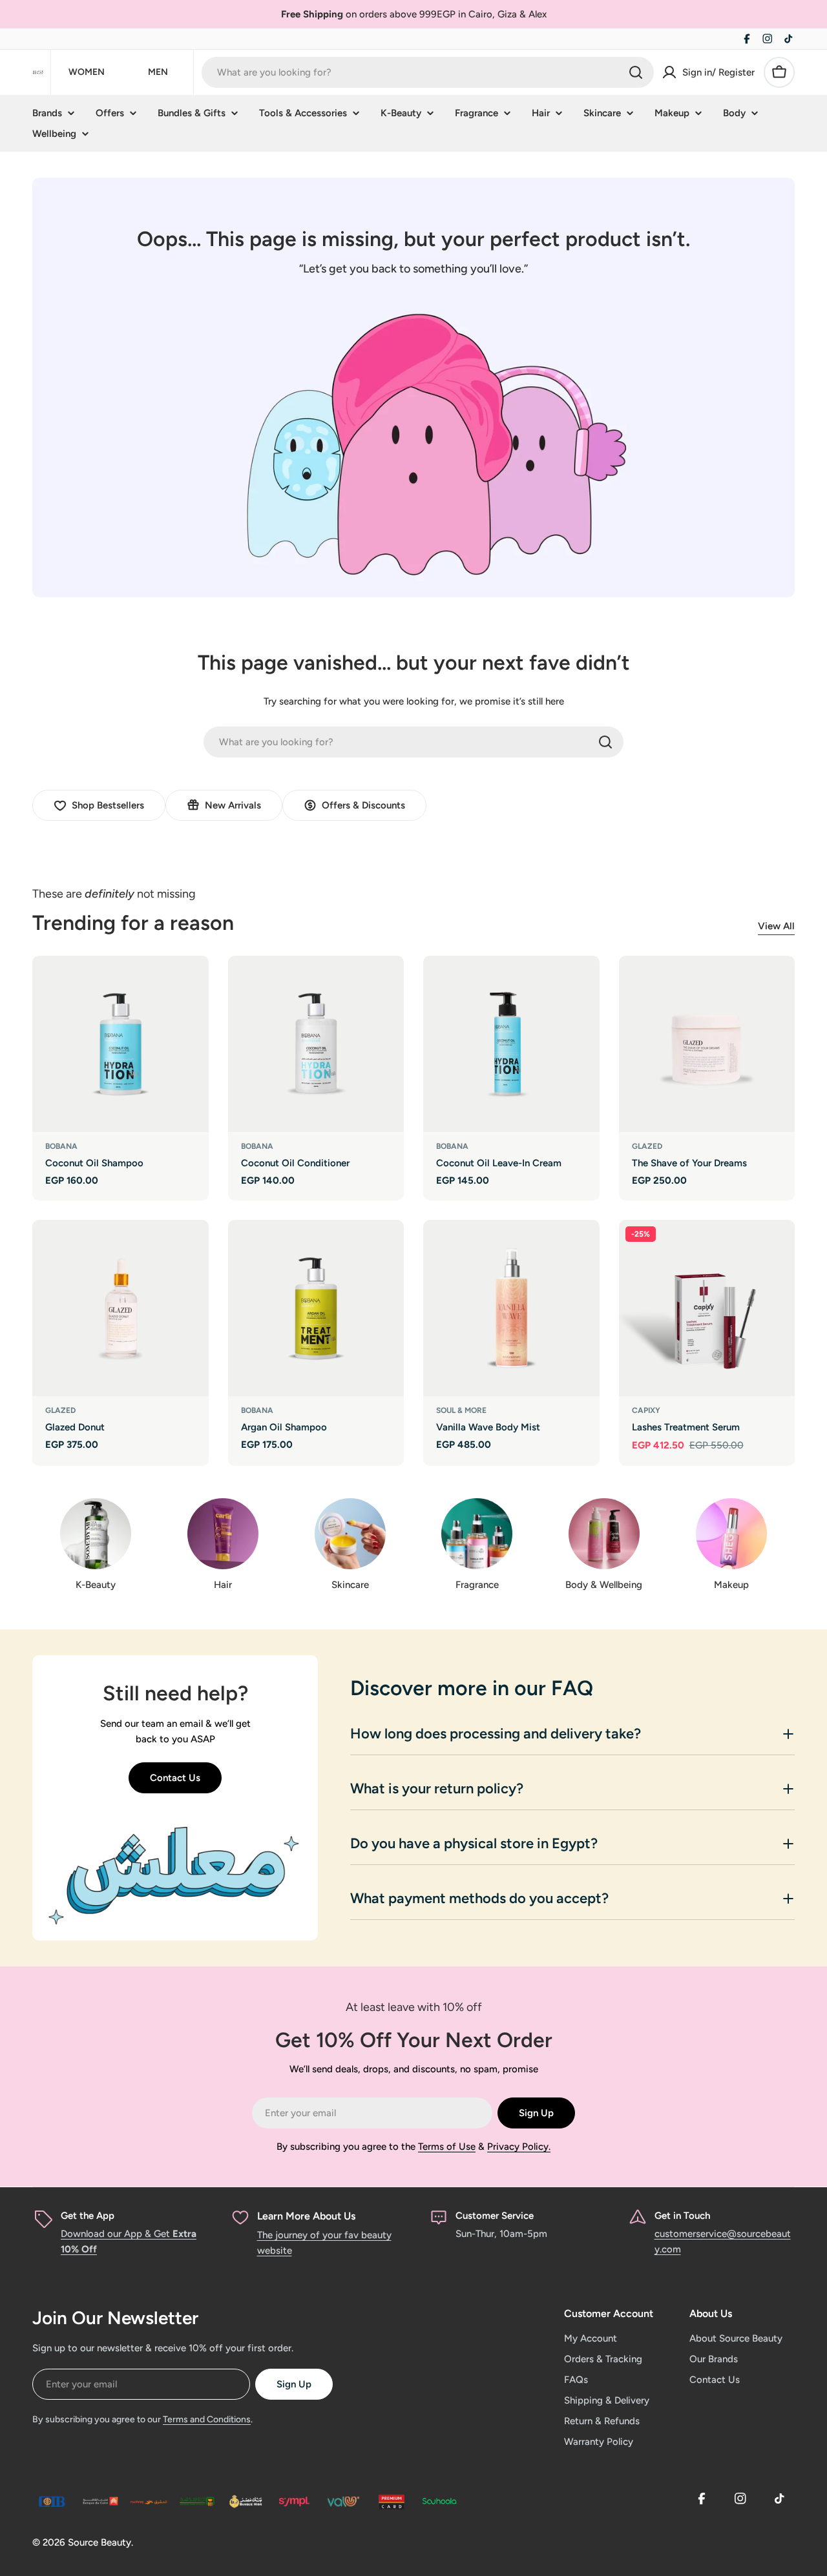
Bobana (61, 1146)
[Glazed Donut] (120, 1308)
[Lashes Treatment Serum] (707, 1308)
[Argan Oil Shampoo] (316, 1308)
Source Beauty (99, 2542)
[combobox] (428, 72)
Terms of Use (447, 2147)
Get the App (88, 2216)
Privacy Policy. (519, 2147)
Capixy (646, 1410)
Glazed (647, 1146)
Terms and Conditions (207, 2419)
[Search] (636, 72)
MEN (158, 72)
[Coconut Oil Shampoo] (120, 1044)
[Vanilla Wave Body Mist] (511, 1308)
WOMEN (87, 72)
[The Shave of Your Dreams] (707, 1044)
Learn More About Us (306, 2216)
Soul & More (461, 1410)
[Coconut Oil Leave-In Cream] (511, 1044)
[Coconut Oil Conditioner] (316, 1044)
